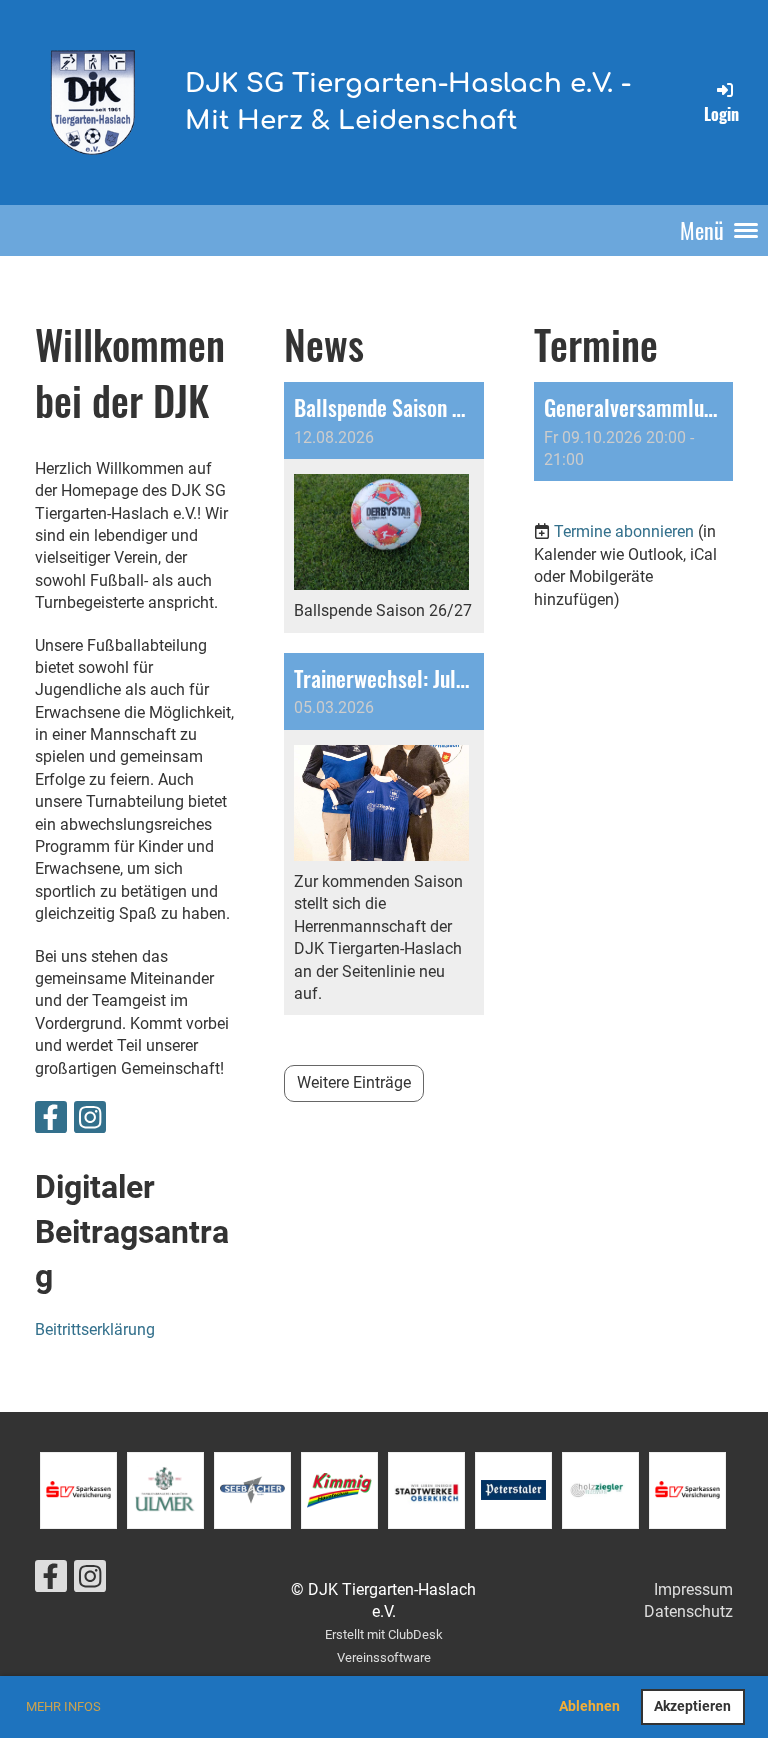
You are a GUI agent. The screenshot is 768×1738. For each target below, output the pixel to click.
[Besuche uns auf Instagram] (90, 1122)
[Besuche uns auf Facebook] (51, 1122)
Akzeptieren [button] (692, 1706)
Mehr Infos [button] (63, 1706)
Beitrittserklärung (95, 1329)
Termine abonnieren (624, 531)
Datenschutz (688, 1611)
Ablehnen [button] (589, 1706)
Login (721, 113)
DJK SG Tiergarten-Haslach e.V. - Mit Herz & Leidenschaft (408, 101)
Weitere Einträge (354, 1082)
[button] (633, 432)
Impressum (693, 1589)
